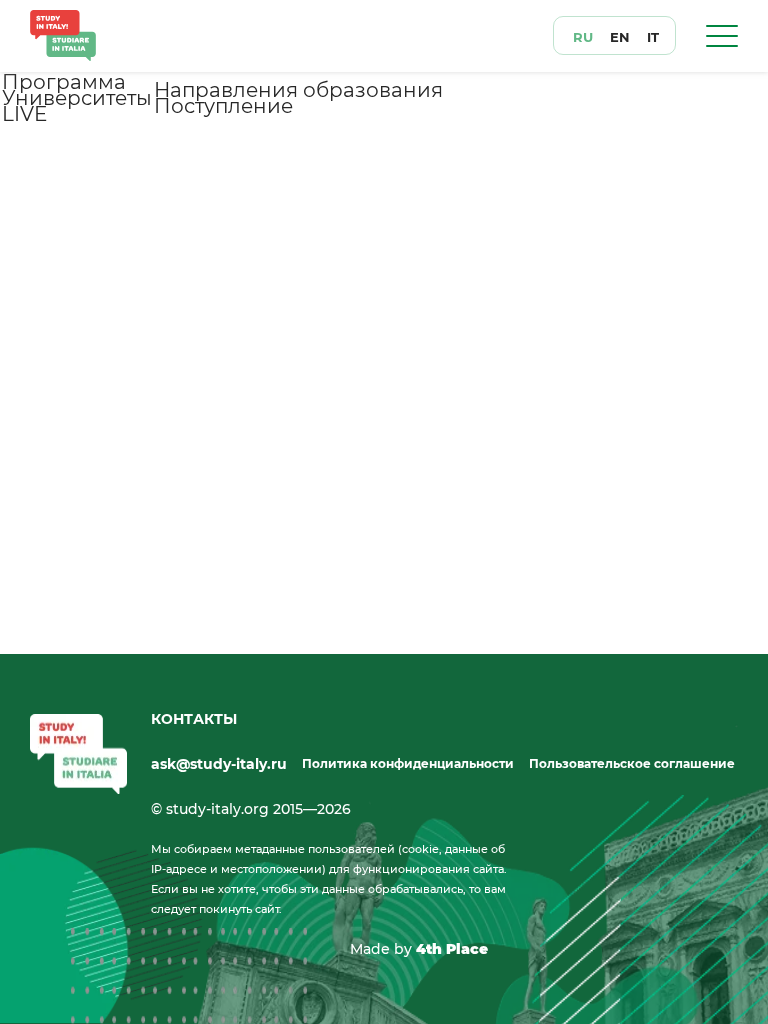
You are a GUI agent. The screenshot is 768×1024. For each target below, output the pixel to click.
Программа (64, 82)
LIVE (24, 114)
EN (620, 37)
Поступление (223, 106)
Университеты (77, 98)
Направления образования (298, 90)
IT (653, 37)
